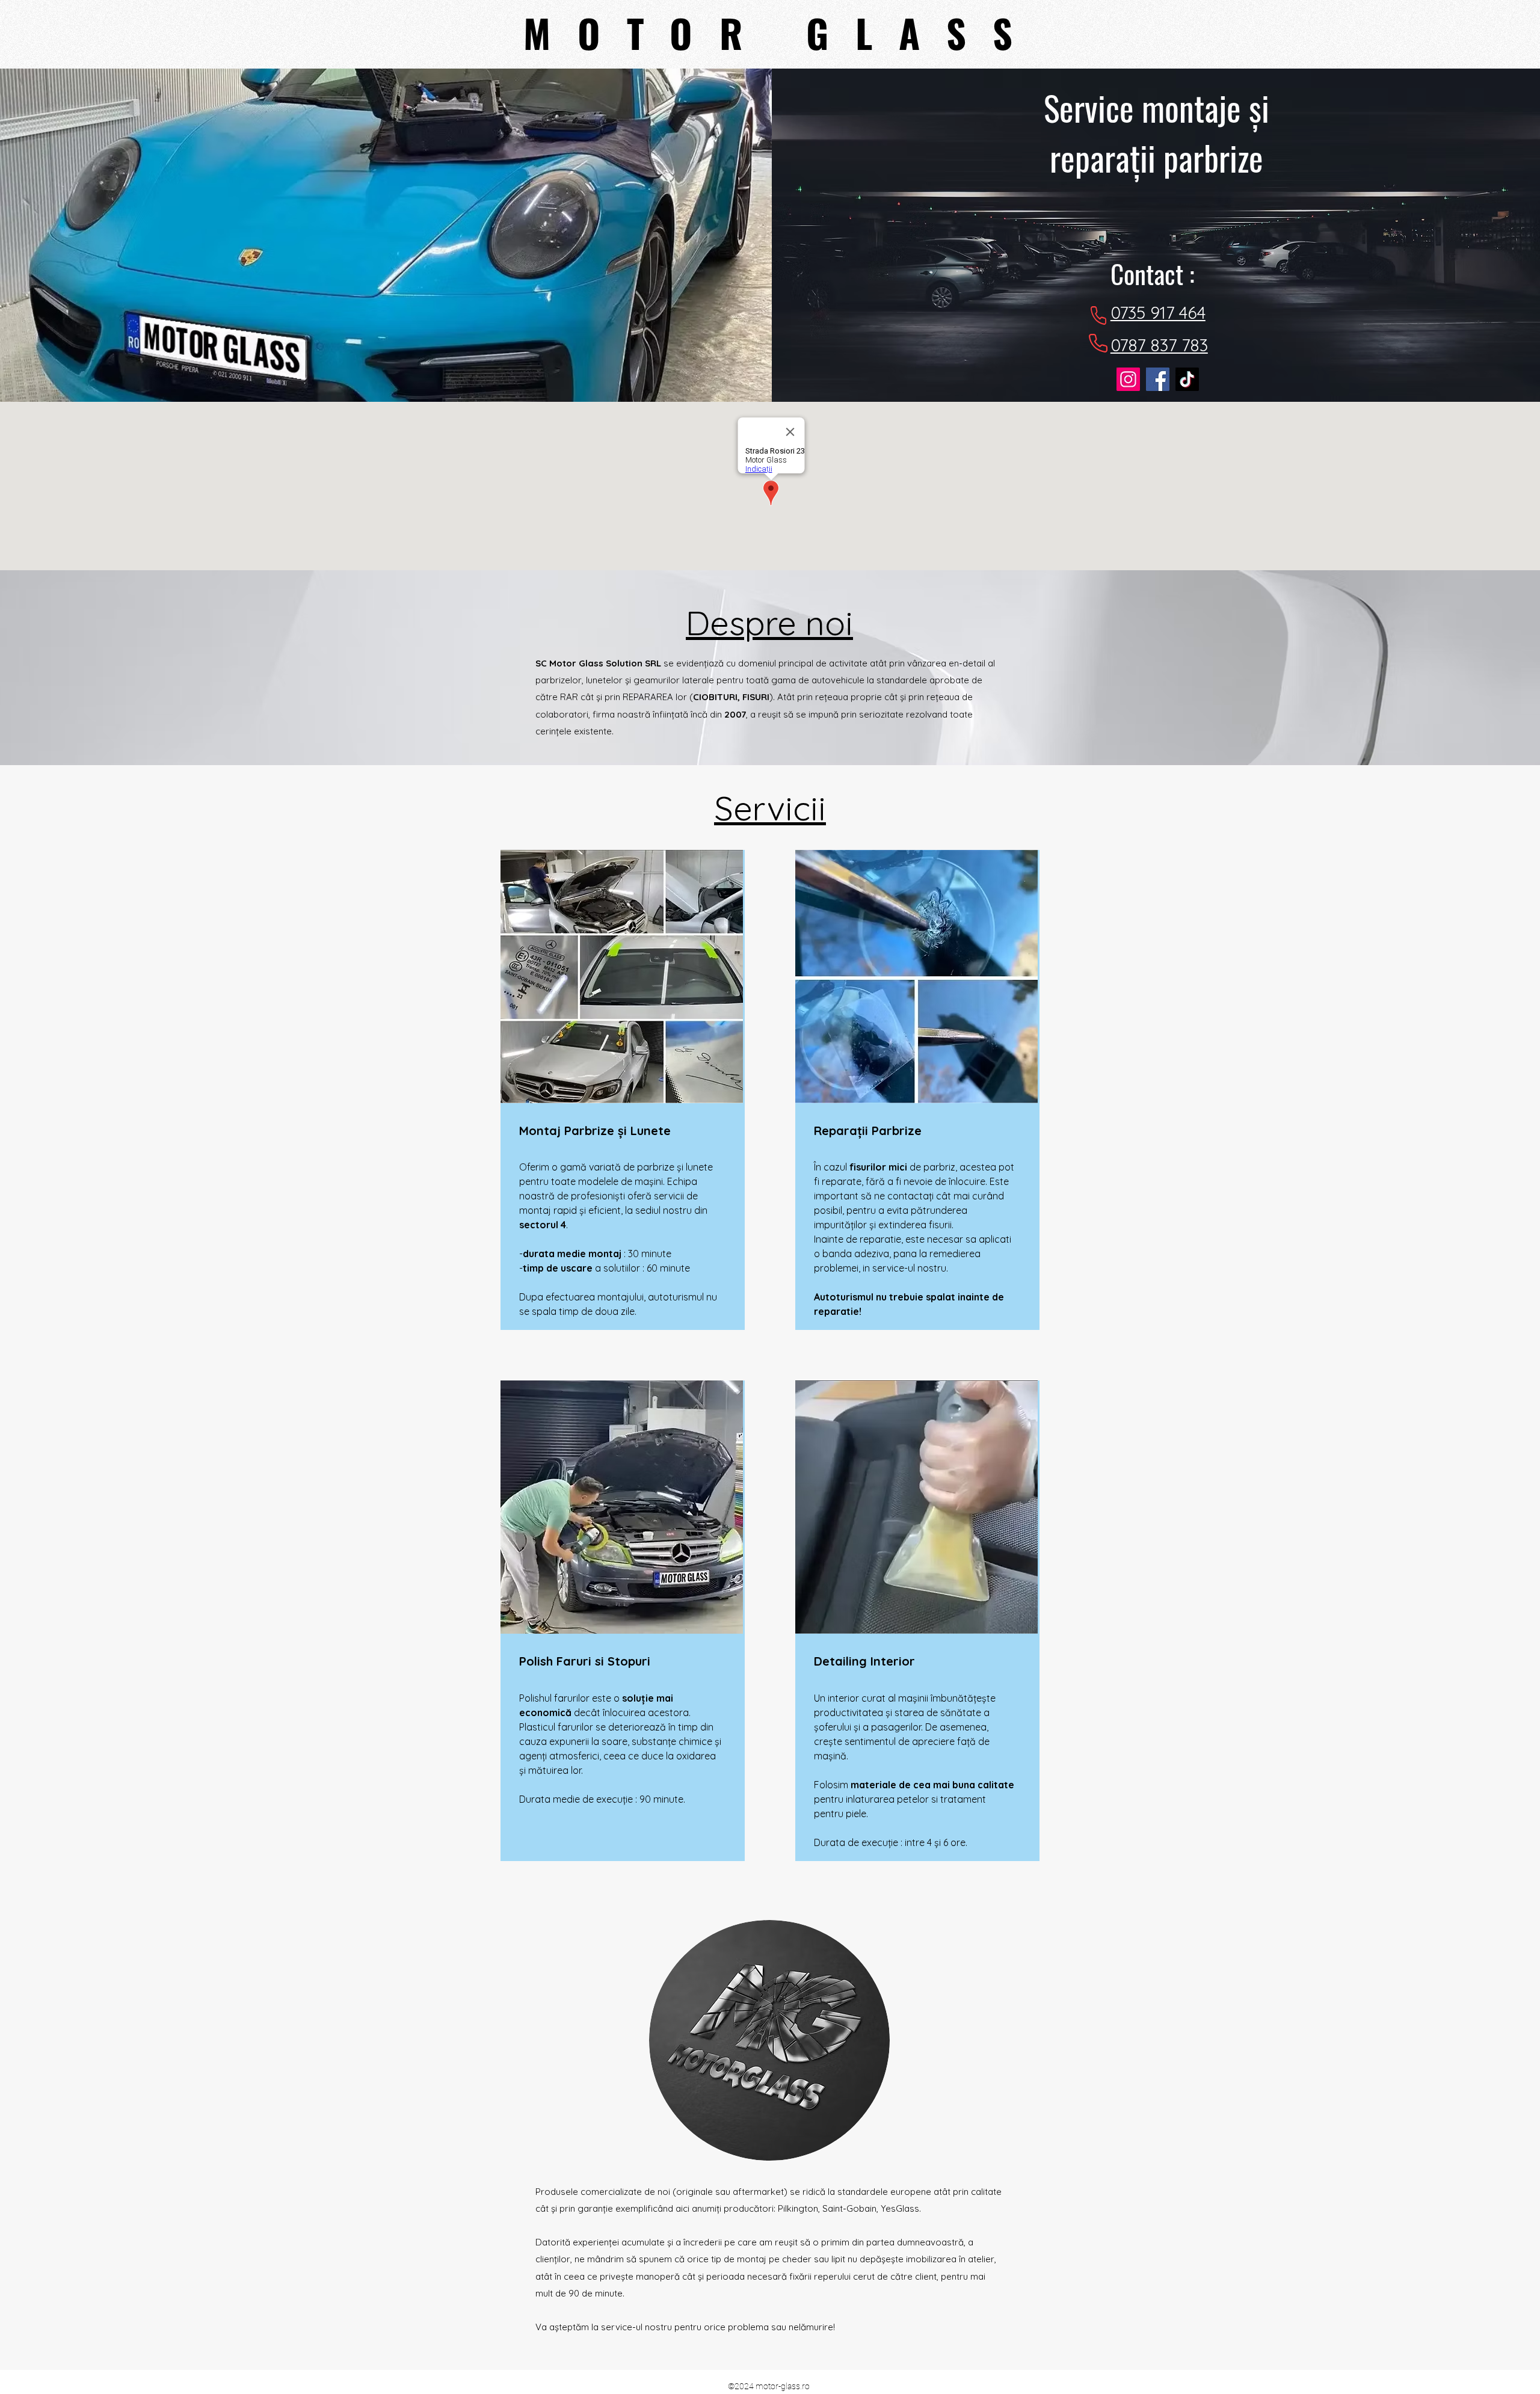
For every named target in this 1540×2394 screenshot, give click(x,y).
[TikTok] (1187, 379)
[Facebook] (1158, 379)
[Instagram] (1128, 379)
